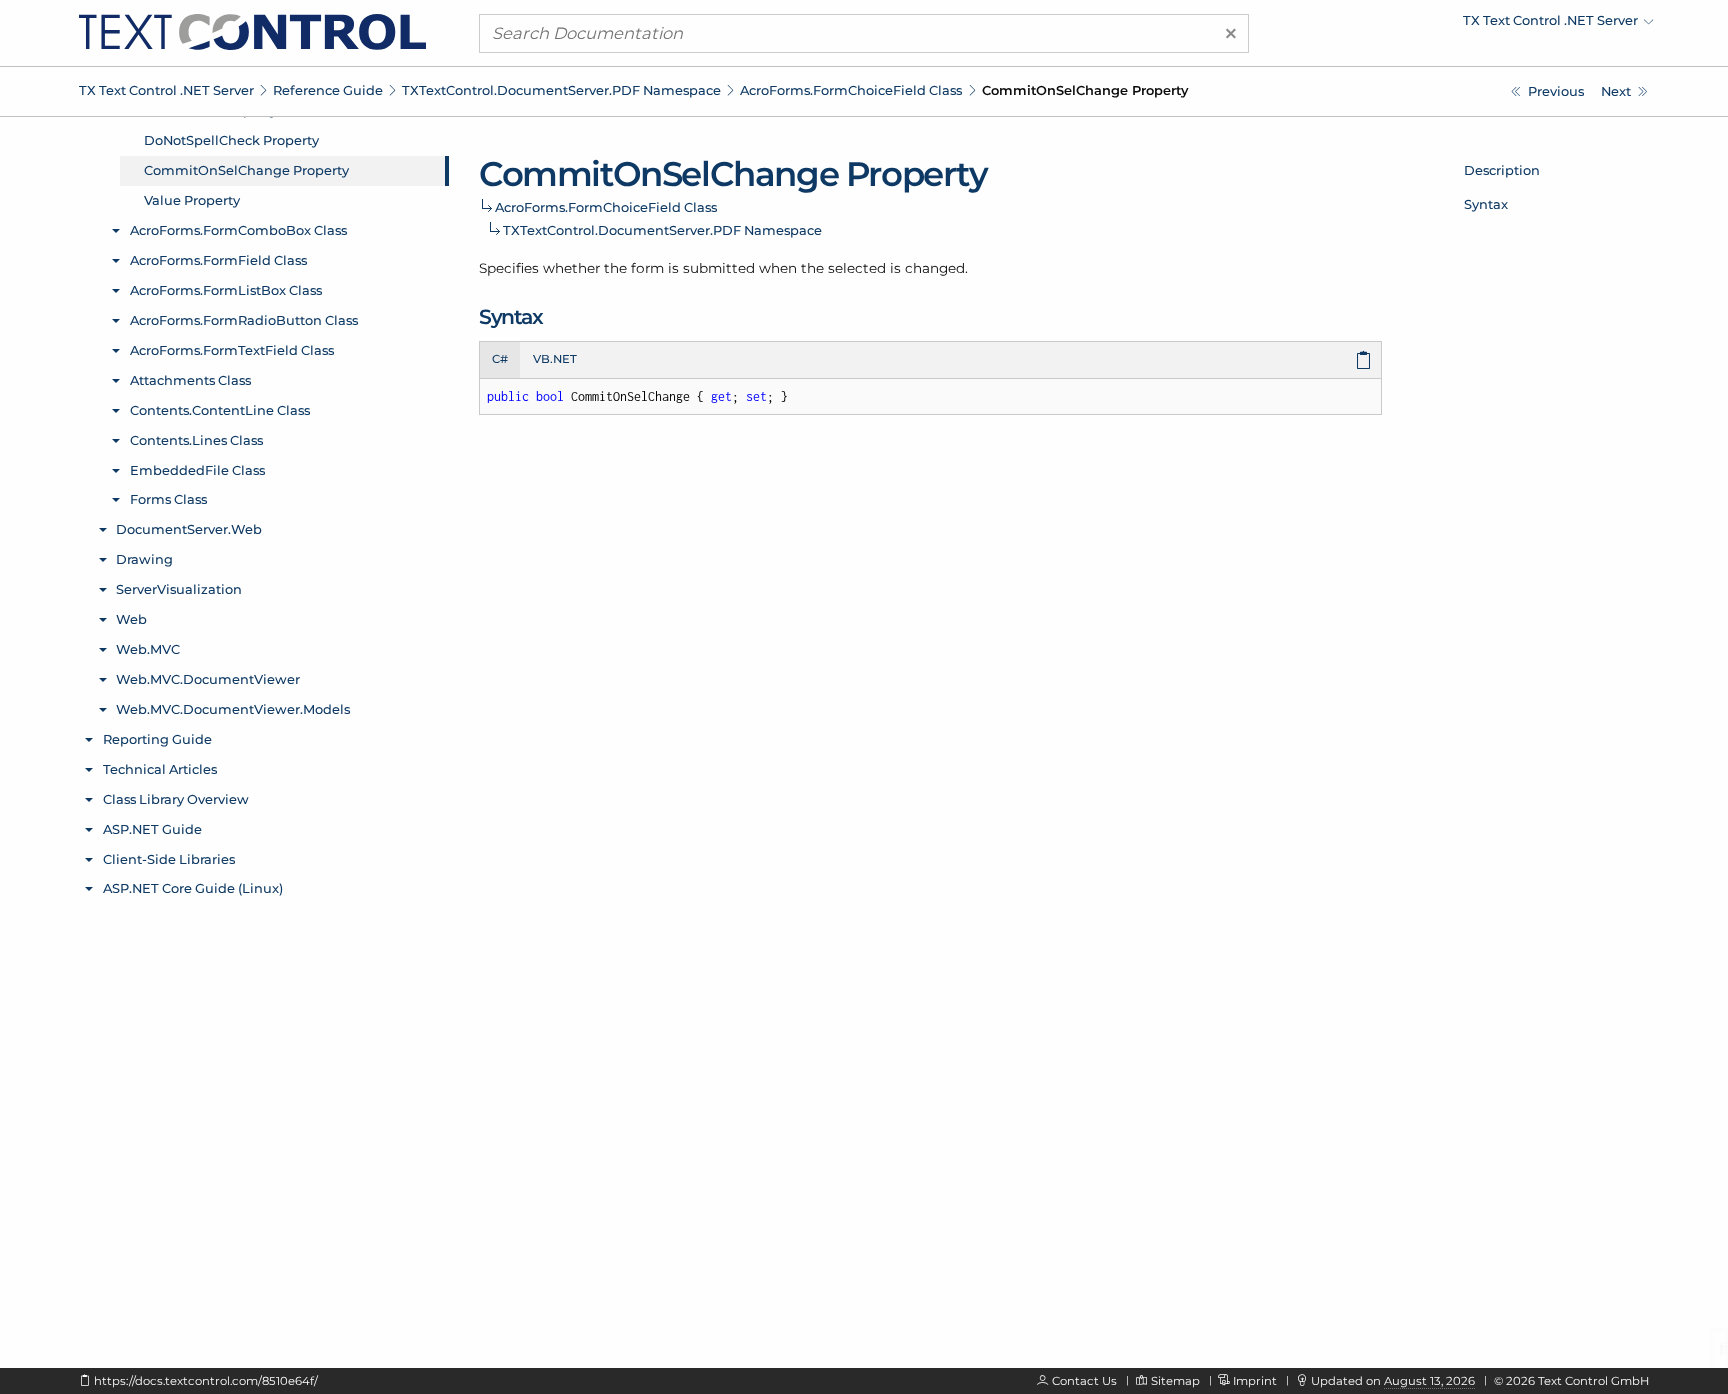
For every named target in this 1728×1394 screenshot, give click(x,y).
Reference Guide (328, 90)
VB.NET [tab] (555, 359)
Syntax (1486, 204)
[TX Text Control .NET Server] (252, 31)
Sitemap (1175, 1381)
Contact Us (1084, 1381)
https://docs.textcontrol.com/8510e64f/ (206, 1381)
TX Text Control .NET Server (166, 90)
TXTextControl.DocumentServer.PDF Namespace (561, 90)
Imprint (1255, 1381)
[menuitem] (1479, 25)
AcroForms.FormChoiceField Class (851, 90)
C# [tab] (500, 359)
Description (1502, 170)
